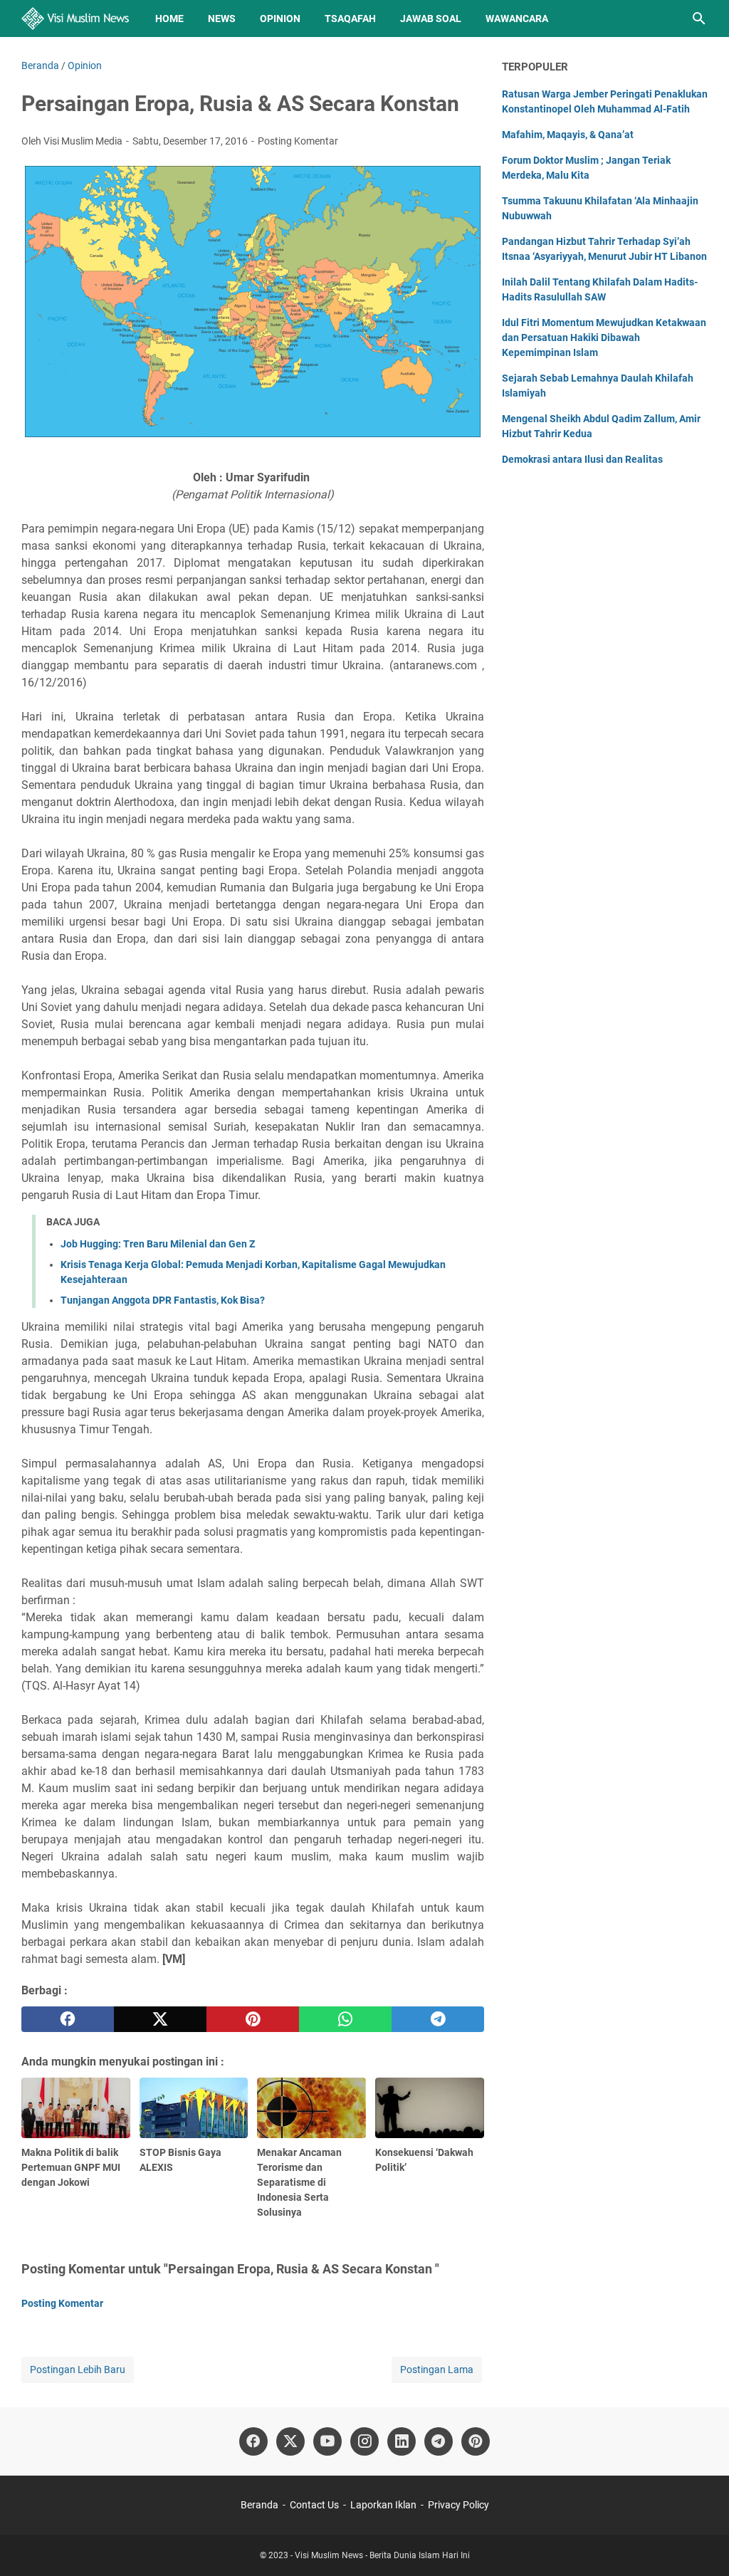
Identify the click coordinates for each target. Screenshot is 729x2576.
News (222, 19)
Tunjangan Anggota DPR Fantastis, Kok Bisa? (163, 1300)
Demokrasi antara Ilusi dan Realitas (582, 459)
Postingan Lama (437, 2370)
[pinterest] (253, 2019)
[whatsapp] (345, 2019)
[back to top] (701, 2544)
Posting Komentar (298, 141)
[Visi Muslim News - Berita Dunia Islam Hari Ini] (75, 19)
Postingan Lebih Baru (78, 2370)
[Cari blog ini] (699, 19)
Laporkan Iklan (383, 2505)
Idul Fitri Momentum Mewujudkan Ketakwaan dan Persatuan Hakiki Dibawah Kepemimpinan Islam (604, 337)
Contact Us (314, 2505)
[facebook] (68, 2019)
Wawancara (517, 19)
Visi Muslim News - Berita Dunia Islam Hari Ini (382, 2555)
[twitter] (160, 2019)
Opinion (280, 19)
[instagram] (364, 2441)
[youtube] (327, 2441)
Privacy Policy (458, 2505)
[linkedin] (402, 2441)
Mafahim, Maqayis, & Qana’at (568, 135)
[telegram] (438, 2019)
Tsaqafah (350, 19)
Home (169, 19)
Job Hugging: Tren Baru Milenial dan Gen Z (158, 1244)
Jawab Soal (431, 19)
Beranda (259, 2505)
